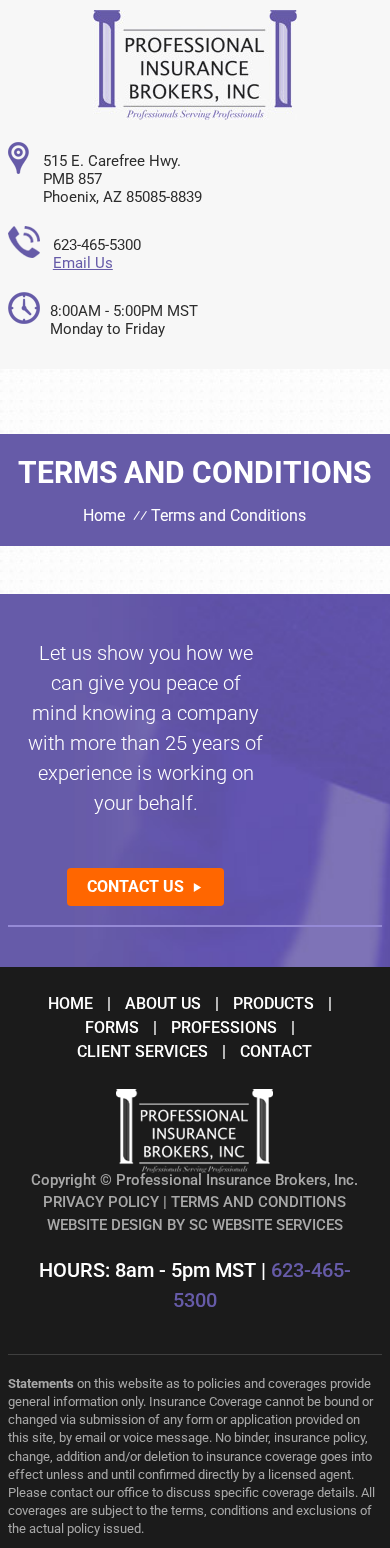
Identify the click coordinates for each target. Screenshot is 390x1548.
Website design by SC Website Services (195, 1225)
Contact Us (135, 886)
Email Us (83, 263)
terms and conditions (258, 1202)
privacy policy (101, 1202)
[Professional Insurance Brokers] (195, 114)
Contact (276, 1051)
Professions (224, 1027)
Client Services (142, 1051)
